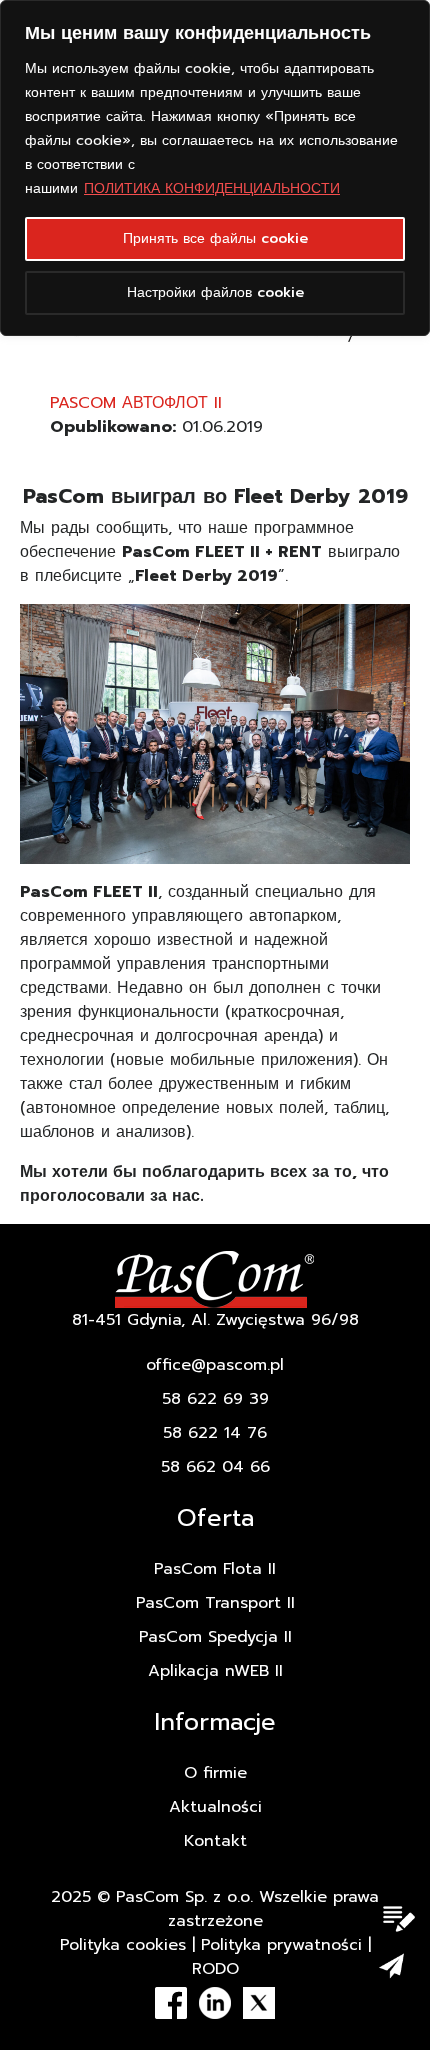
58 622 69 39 (215, 1399)
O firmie (215, 1773)
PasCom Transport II (215, 1603)
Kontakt (215, 1841)
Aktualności (215, 1807)
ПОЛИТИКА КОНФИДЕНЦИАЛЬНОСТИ (212, 188)
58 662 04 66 (215, 1467)
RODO (215, 1969)
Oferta (215, 1518)
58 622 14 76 (215, 1433)
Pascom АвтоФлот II (136, 403)
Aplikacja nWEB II (215, 1671)
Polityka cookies (123, 1945)
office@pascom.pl (215, 1365)
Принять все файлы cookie (215, 238)
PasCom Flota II (215, 1569)
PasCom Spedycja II (215, 1637)
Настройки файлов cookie (215, 292)
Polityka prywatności (281, 1945)
